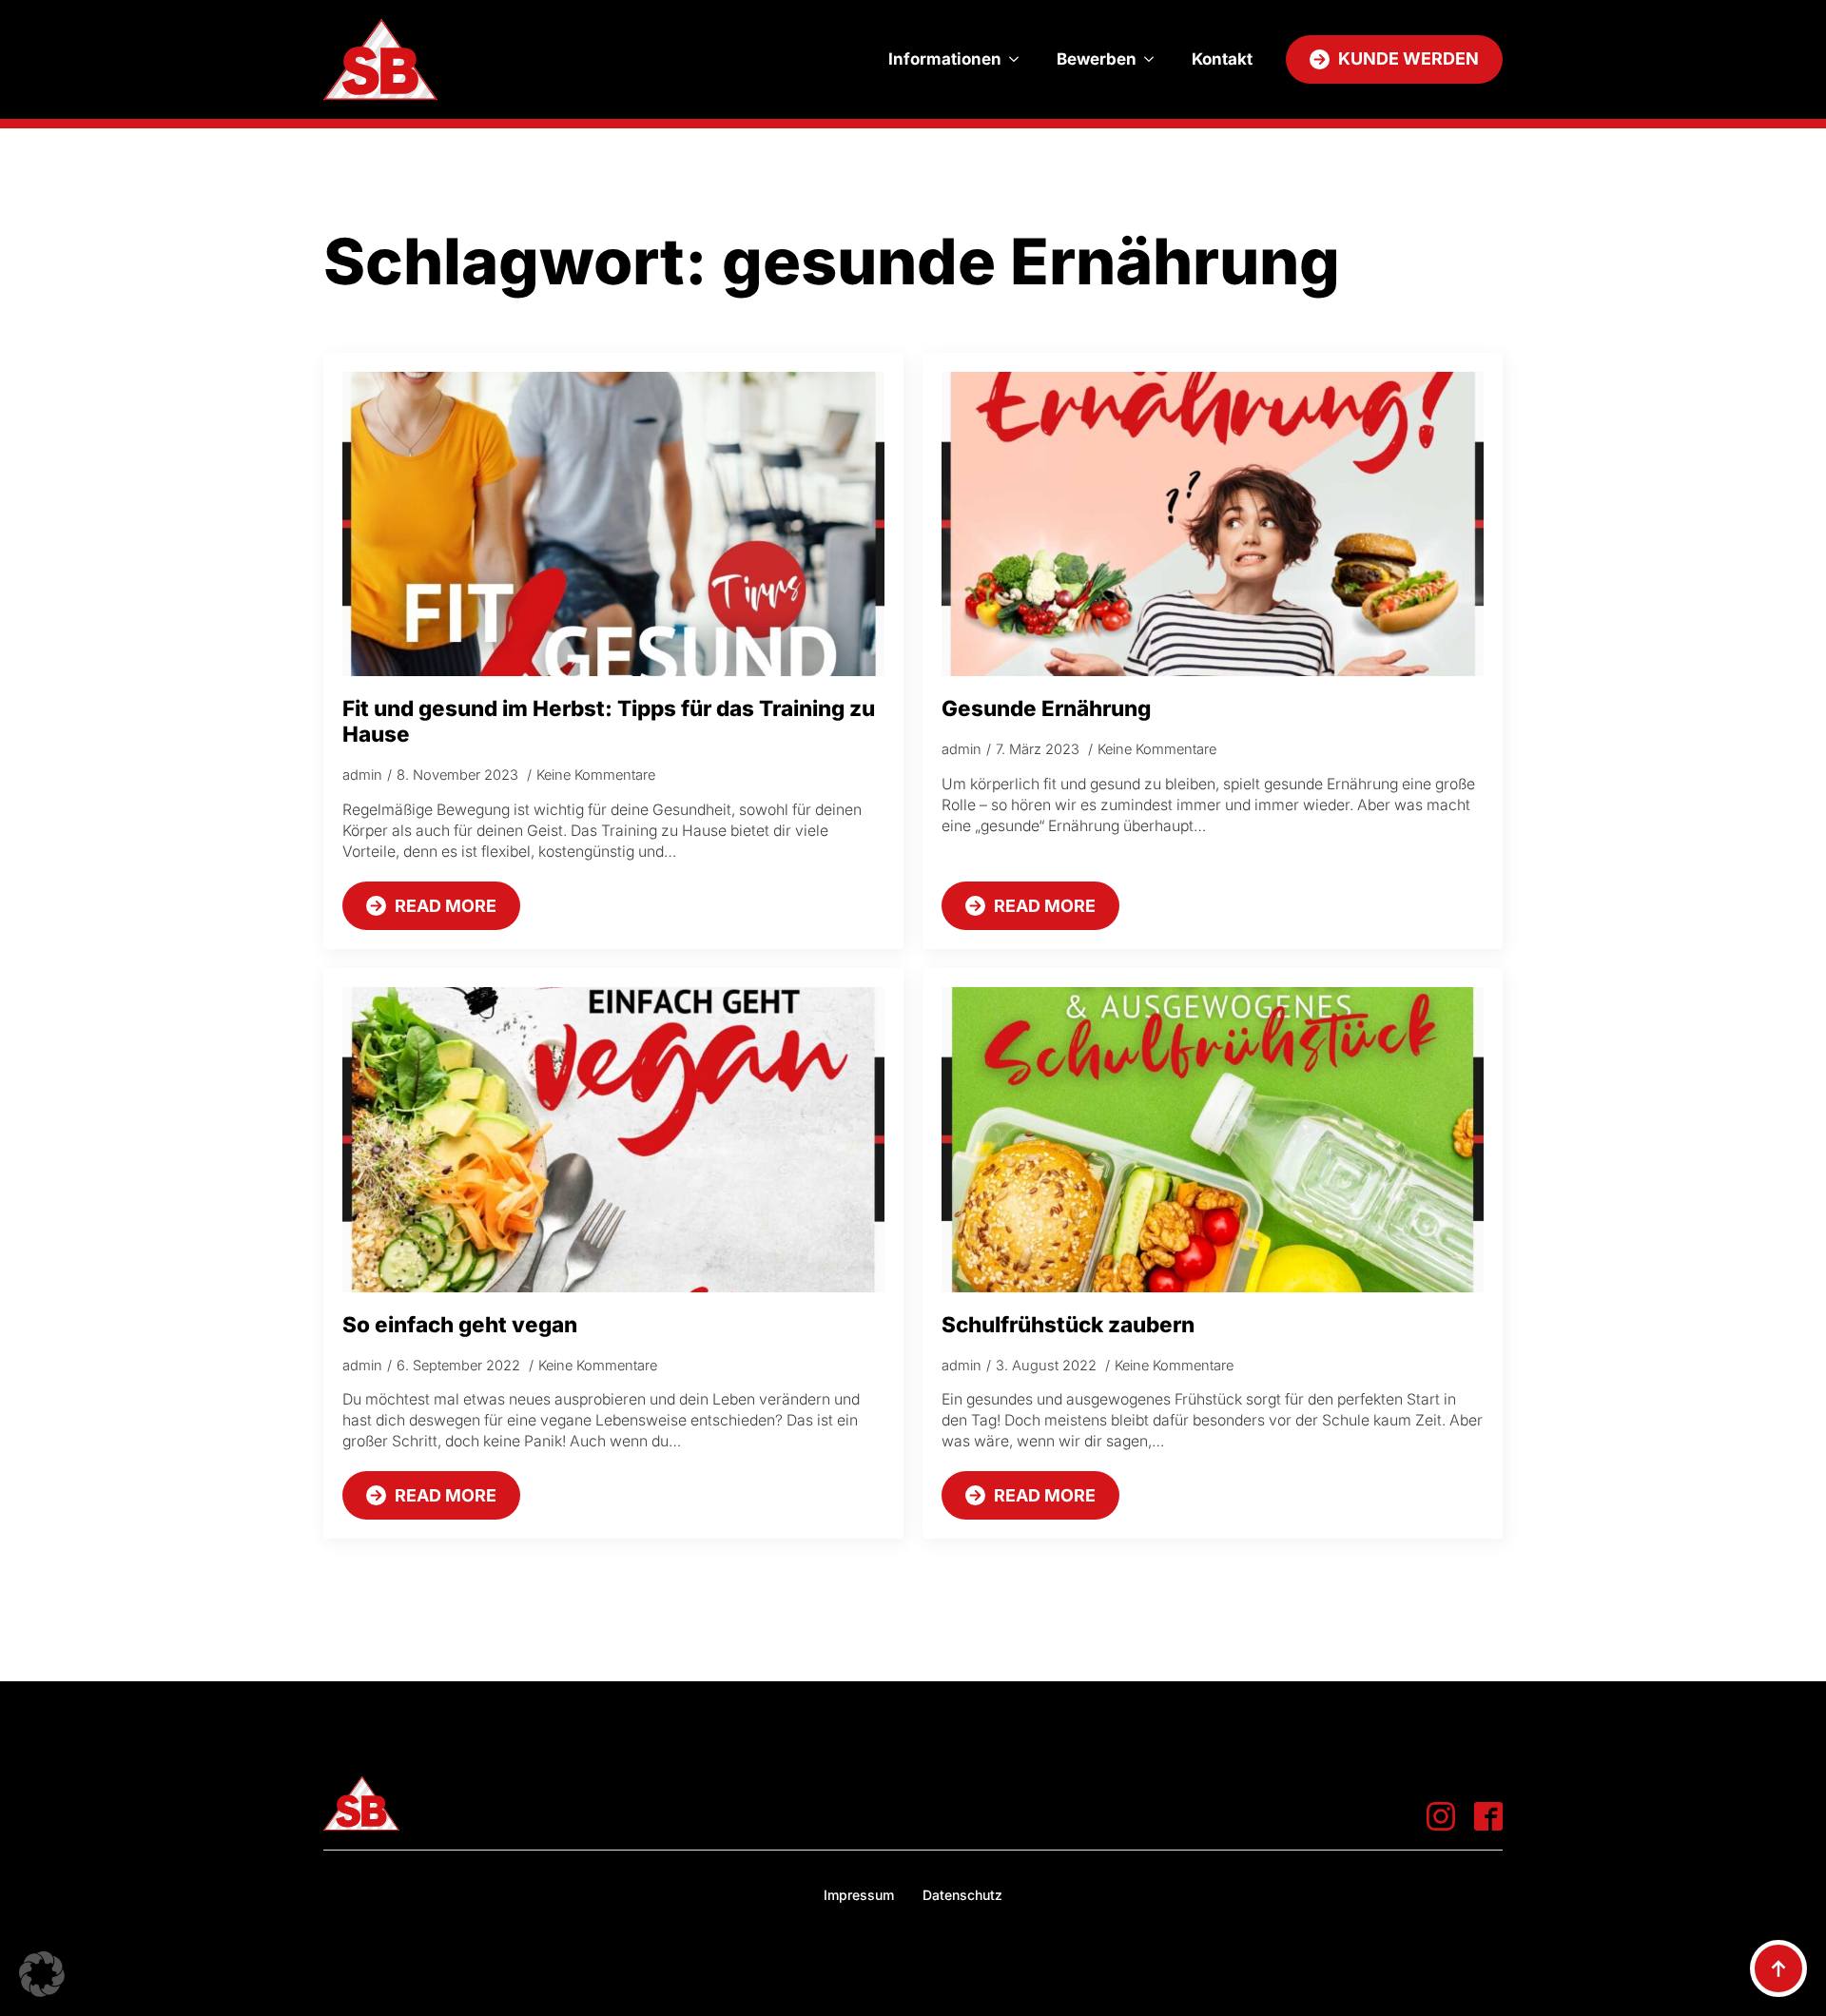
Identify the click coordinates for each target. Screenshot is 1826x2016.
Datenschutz (962, 1895)
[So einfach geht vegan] (613, 1140)
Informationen (945, 59)
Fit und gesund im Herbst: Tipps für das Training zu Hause (609, 721)
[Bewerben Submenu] (1155, 59)
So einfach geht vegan (460, 1324)
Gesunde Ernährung (1046, 708)
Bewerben (1097, 59)
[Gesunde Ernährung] (1213, 524)
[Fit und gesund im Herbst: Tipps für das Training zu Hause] (613, 524)
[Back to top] (1778, 1968)
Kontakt (1222, 59)
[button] (42, 1974)
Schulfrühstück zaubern (1068, 1324)
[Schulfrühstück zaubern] (1213, 1140)
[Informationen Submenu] (1020, 59)
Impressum (859, 1895)
